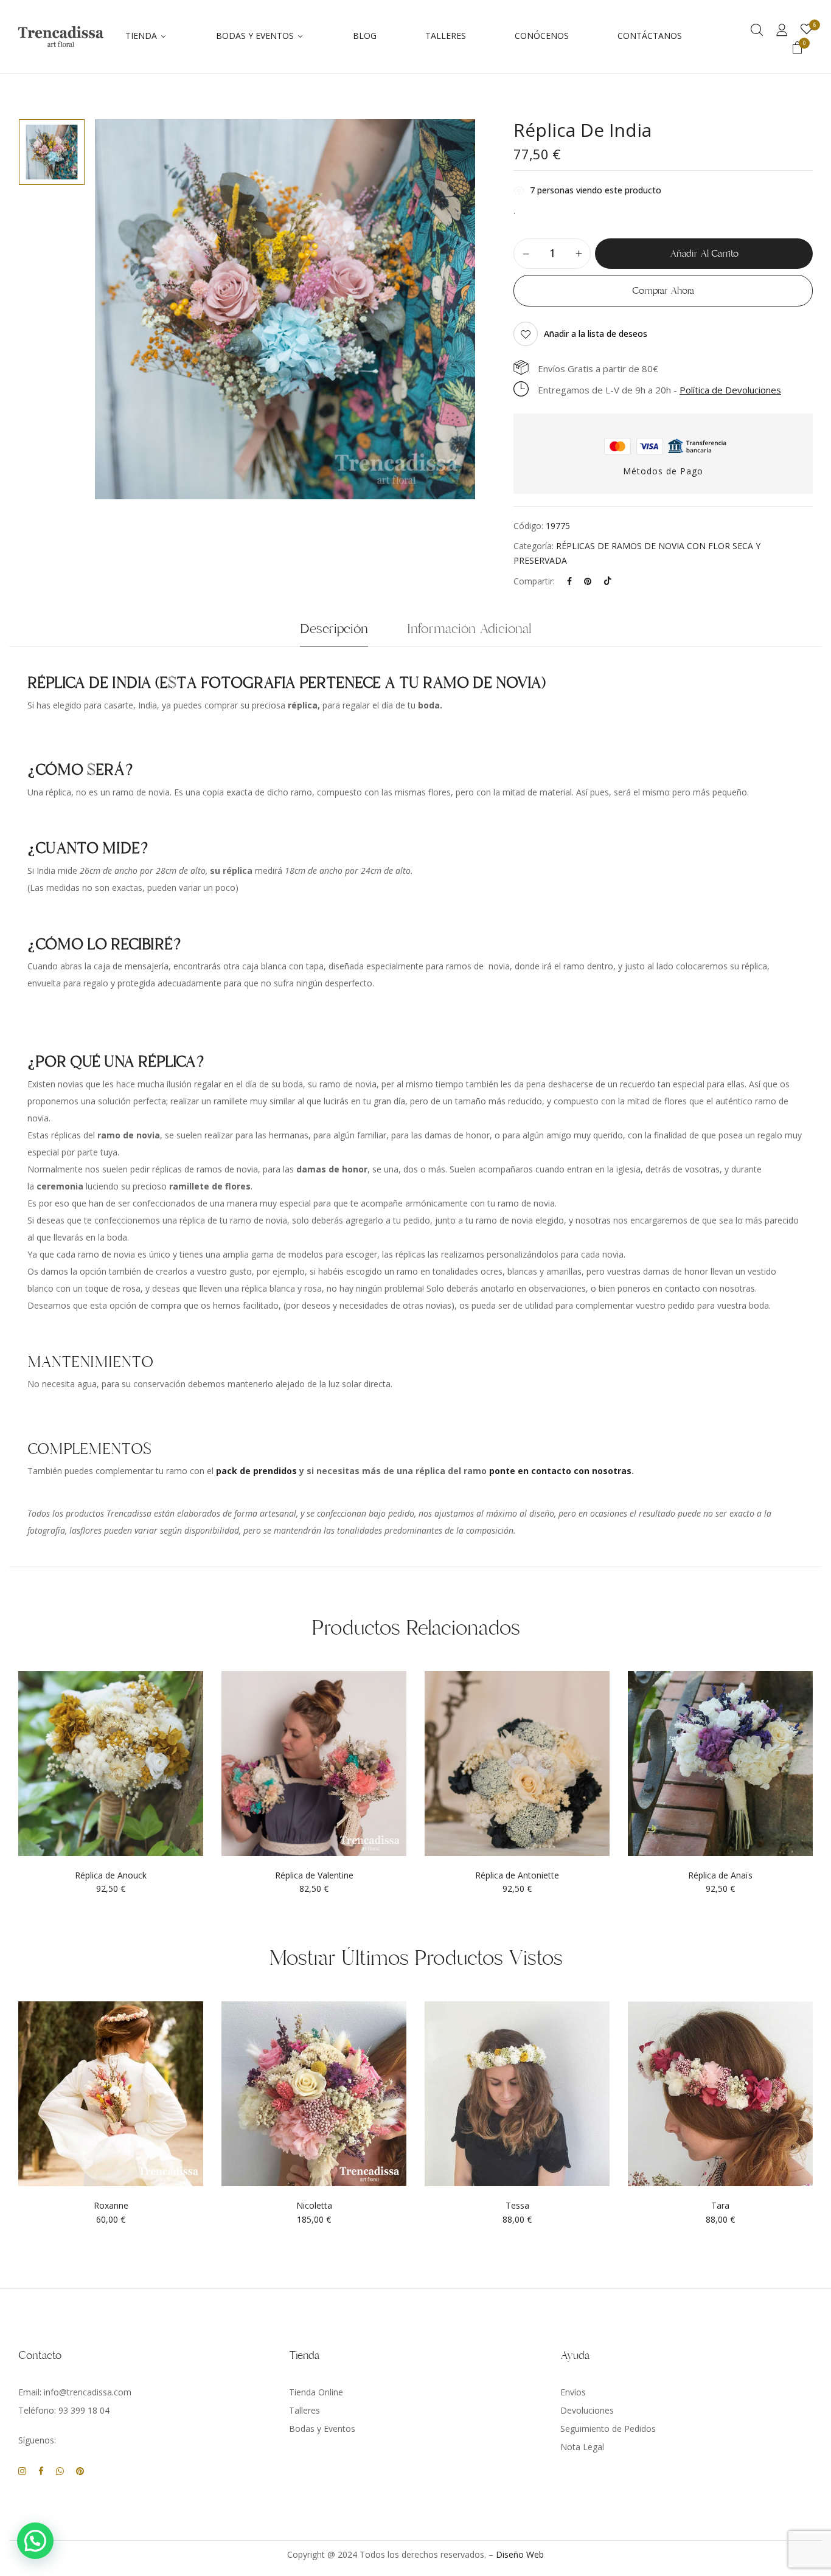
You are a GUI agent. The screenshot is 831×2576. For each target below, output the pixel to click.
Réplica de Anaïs (720, 1876)
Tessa (517, 2206)
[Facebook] (569, 581)
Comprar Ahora (663, 291)
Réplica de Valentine (314, 1876)
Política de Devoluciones (730, 390)
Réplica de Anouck (111, 1876)
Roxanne (111, 2206)
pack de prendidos (256, 1471)
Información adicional (469, 629)
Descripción (334, 629)
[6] (807, 29)
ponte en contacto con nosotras (560, 1471)
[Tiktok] (608, 581)
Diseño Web (520, 2554)
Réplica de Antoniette (517, 1876)
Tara (720, 2206)
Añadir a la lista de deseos (596, 334)
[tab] (334, 632)
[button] (798, 49)
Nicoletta (314, 2206)
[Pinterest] (588, 581)
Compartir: (534, 581)
